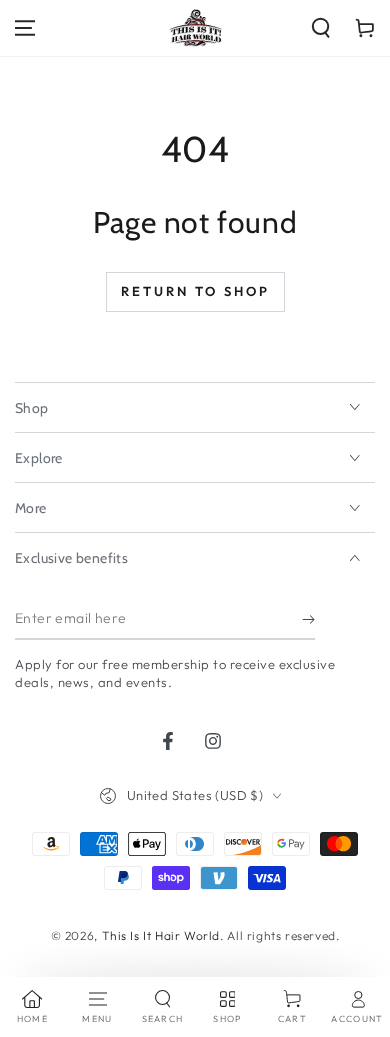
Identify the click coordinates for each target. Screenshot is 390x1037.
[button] (321, 28)
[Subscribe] (308, 620)
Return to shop (195, 291)
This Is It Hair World (161, 935)
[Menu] (25, 28)
